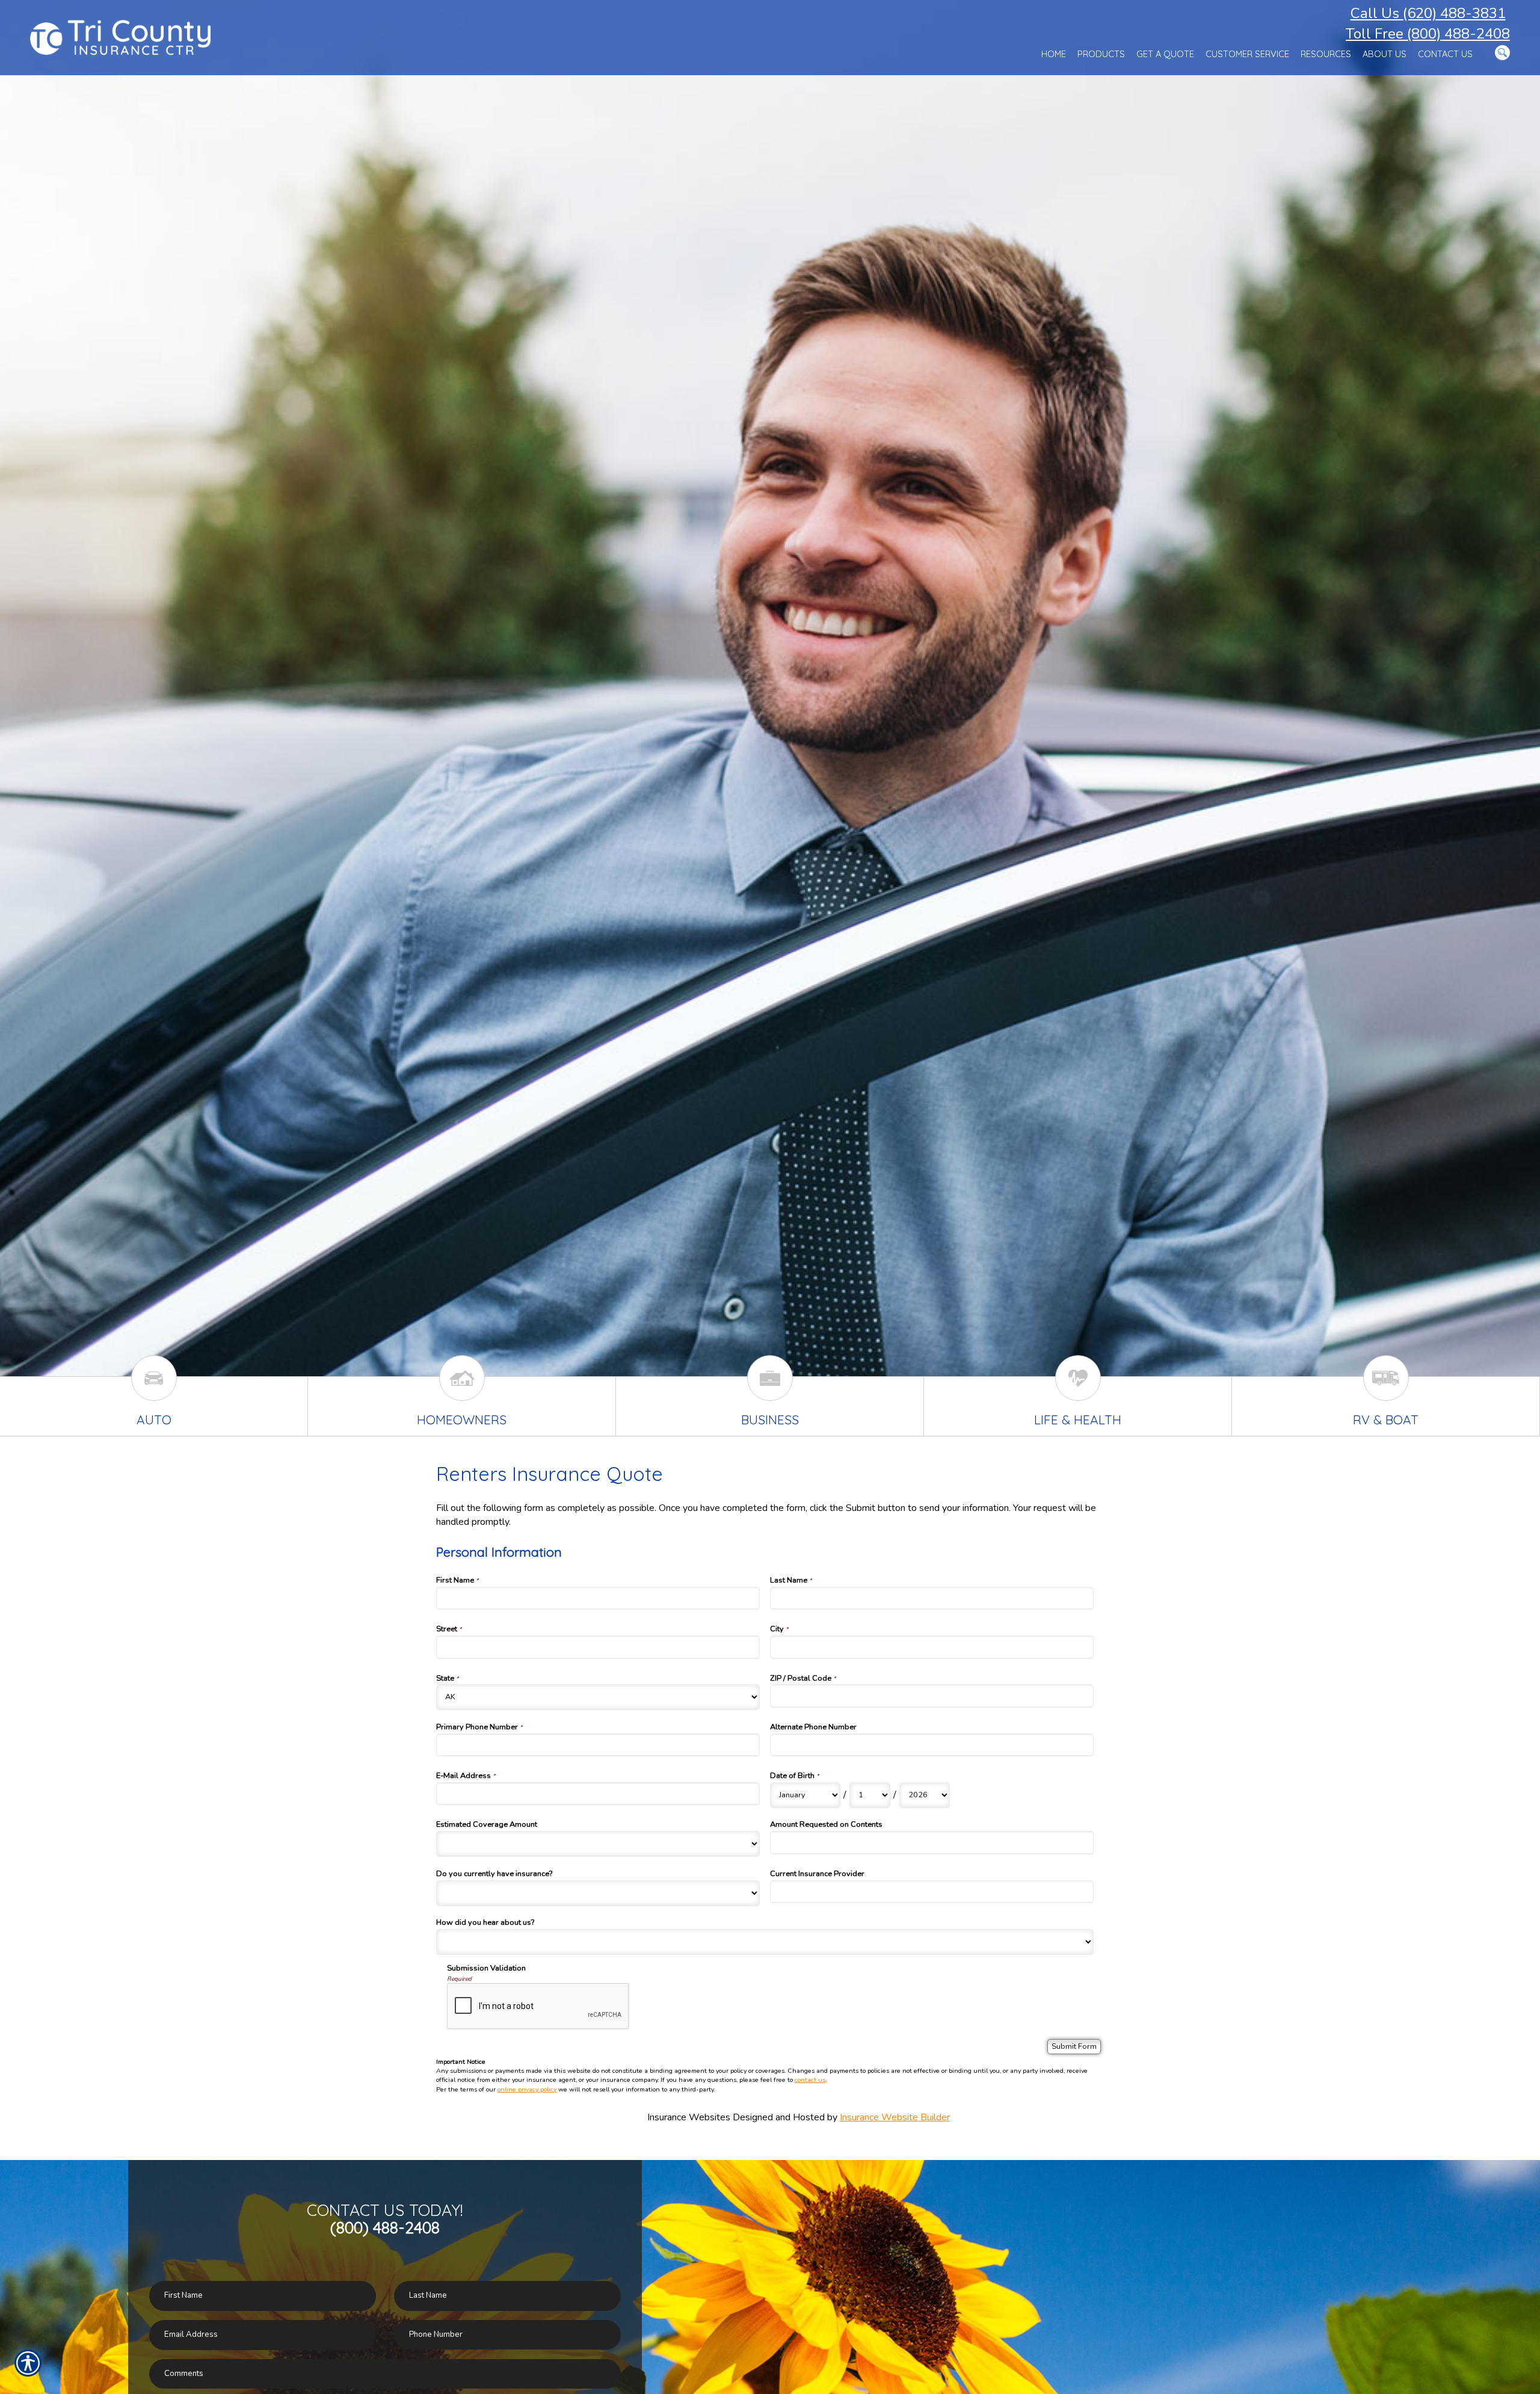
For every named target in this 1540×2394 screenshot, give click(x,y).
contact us (810, 2080)
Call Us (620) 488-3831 (1428, 13)
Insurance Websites (689, 2117)
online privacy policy (527, 2089)
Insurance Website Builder (895, 2117)
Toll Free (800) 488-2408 (1428, 34)
